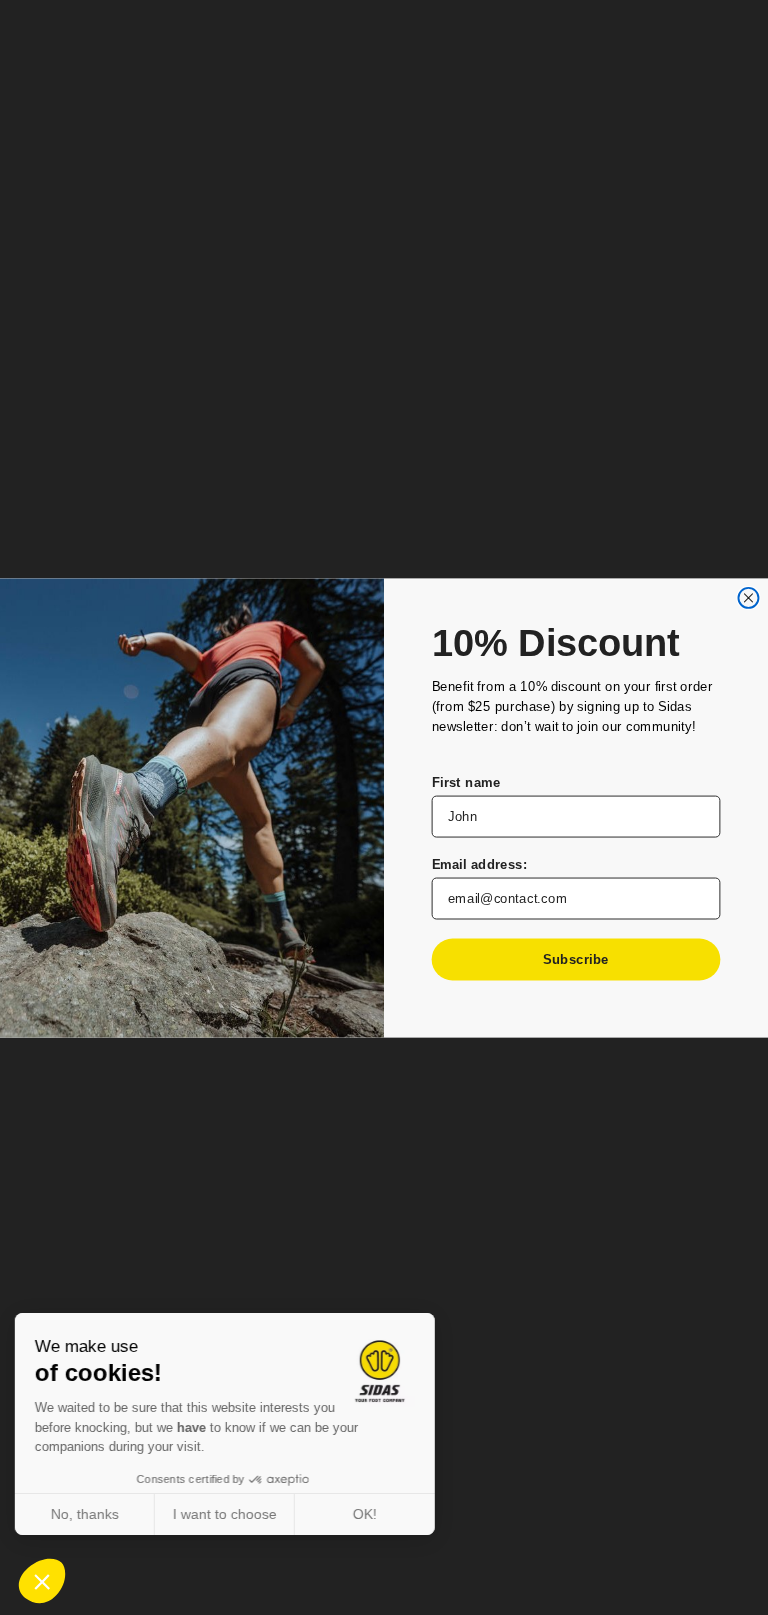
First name (466, 781)
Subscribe (576, 958)
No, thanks (90, 1514)
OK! (370, 1514)
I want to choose (230, 1514)
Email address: (480, 863)
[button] (42, 1581)
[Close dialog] (748, 597)
